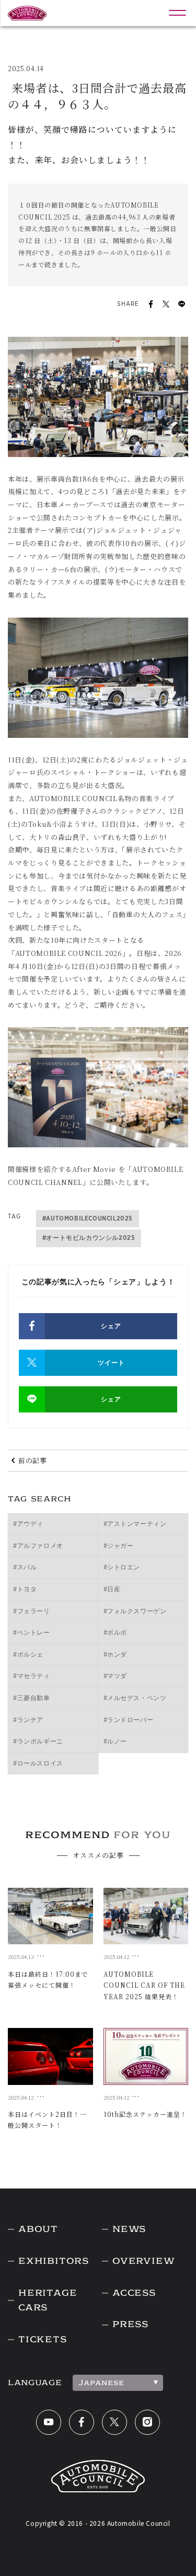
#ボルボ (115, 1633)
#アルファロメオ (38, 1546)
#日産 (112, 1589)
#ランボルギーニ (38, 1741)
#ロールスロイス (38, 1763)
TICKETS (43, 2339)
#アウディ (28, 1524)
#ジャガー (119, 1546)
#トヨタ (25, 1589)
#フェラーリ (32, 1611)
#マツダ (115, 1676)
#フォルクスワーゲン (135, 1611)
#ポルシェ (28, 1655)
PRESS (130, 2324)
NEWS (129, 2229)
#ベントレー (32, 1633)
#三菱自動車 (32, 1698)
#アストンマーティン (135, 1524)
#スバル (25, 1567)
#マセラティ (32, 1676)
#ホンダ (115, 1655)
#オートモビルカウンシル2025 (89, 1238)
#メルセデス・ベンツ (135, 1698)
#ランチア (28, 1720)
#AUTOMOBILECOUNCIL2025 (88, 1218)
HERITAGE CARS (48, 2300)
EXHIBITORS (54, 2261)
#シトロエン (122, 1567)
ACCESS (134, 2293)
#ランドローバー (129, 1720)
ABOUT (38, 2229)
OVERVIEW (143, 2261)
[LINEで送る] (182, 304)
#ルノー (115, 1741)
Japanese (101, 2383)
